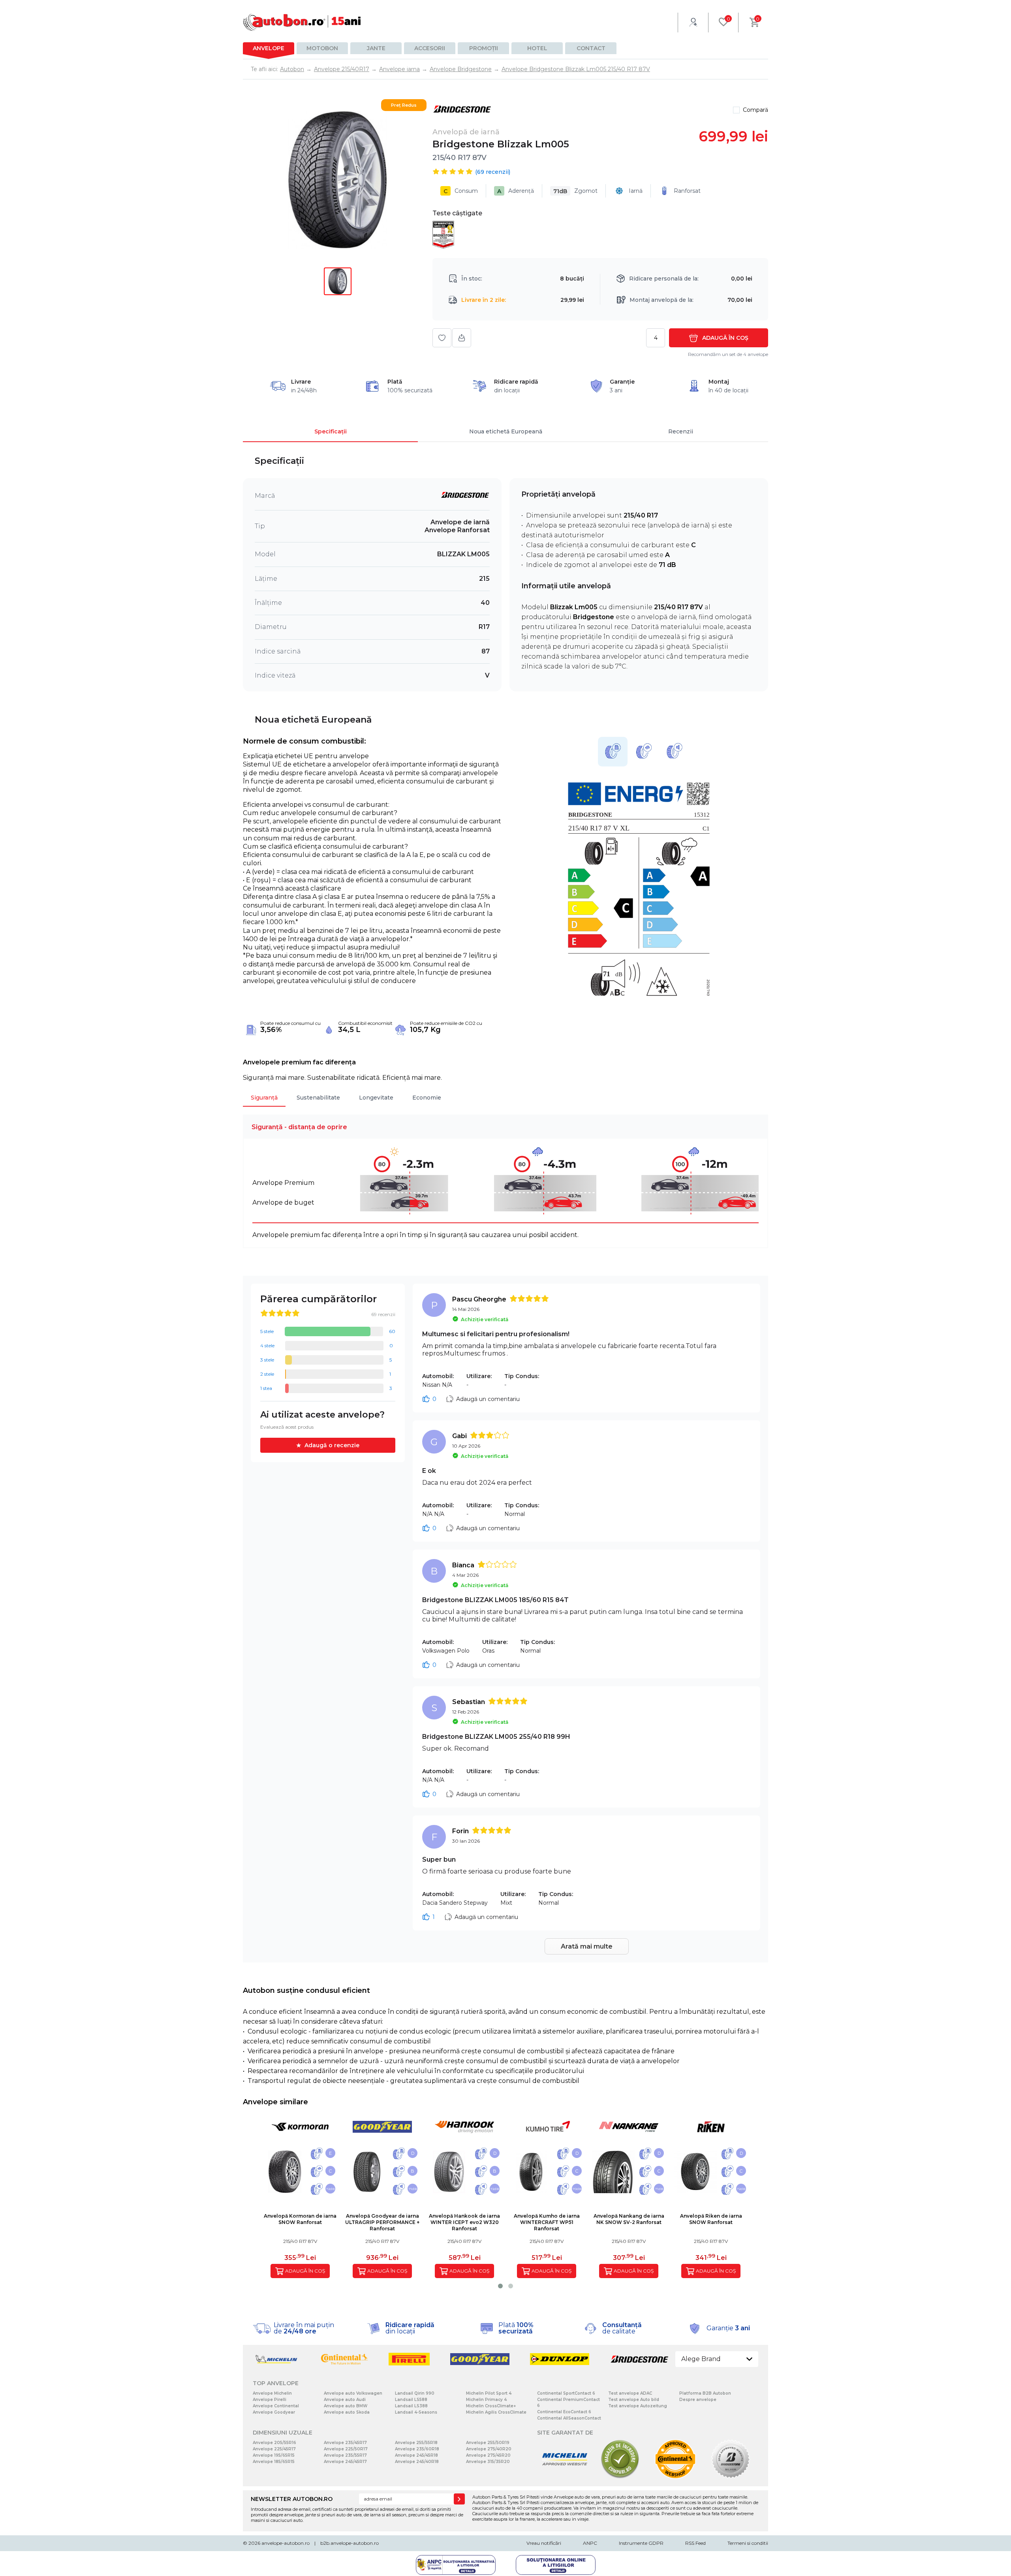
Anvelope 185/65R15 (274, 2462)
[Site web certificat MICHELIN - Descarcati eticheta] (565, 2477)
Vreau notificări (544, 2543)
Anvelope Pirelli (270, 2400)
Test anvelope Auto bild (634, 2400)
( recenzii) (493, 172)
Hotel (537, 48)
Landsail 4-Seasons (416, 2412)
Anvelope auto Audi (345, 2400)
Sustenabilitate (318, 1098)
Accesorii (430, 48)
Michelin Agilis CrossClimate (496, 2412)
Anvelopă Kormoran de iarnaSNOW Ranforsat (300, 2219)
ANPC (590, 2543)
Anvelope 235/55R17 (345, 2455)
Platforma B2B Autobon (705, 2393)
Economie (427, 1098)
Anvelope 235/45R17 (345, 2443)
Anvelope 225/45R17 (274, 2449)
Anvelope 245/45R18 (416, 2455)
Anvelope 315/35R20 (488, 2462)
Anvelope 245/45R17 (345, 2462)
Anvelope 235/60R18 (417, 2449)
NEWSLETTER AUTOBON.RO (292, 2499)
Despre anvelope (698, 2400)
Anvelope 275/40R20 (489, 2449)
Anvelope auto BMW (346, 2406)
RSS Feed (695, 2543)
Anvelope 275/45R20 (488, 2455)
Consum (461, 191)
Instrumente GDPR (641, 2543)
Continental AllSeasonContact (569, 2418)
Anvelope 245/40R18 (417, 2462)
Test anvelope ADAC (630, 2393)
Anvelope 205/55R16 (274, 2443)
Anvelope (269, 48)
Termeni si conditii (748, 2543)
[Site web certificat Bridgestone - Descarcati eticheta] (731, 2477)
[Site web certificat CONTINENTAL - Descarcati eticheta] (675, 2477)
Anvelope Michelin (272, 2393)
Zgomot (575, 191)
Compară (755, 110)
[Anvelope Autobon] (302, 22)
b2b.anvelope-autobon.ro (350, 2543)
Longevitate (376, 1098)
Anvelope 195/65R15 (274, 2455)
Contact (591, 48)
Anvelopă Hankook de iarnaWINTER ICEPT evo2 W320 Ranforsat (464, 2222)
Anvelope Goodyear (274, 2412)
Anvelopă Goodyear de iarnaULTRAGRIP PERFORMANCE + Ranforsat (382, 2222)
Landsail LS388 (411, 2406)
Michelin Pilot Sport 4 (489, 2393)
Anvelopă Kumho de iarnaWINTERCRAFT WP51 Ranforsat (547, 2222)
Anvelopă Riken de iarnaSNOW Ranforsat (711, 2219)
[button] (500, 2286)
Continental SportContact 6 (566, 2393)
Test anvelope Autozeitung (638, 2406)
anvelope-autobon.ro (286, 2543)
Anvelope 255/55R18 (416, 2443)
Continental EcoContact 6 (564, 2412)
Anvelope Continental (276, 2406)
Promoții (484, 48)
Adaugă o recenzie (332, 1445)
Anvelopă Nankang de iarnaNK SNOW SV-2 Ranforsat (629, 2219)
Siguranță (264, 1098)
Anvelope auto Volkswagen (353, 2393)
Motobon (322, 48)
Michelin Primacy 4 (486, 2400)
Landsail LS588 (411, 2400)
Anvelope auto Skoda (347, 2412)
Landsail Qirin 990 (415, 2393)
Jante (376, 48)
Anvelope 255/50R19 (488, 2443)
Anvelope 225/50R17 (346, 2449)
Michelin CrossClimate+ (491, 2406)
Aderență (516, 191)
